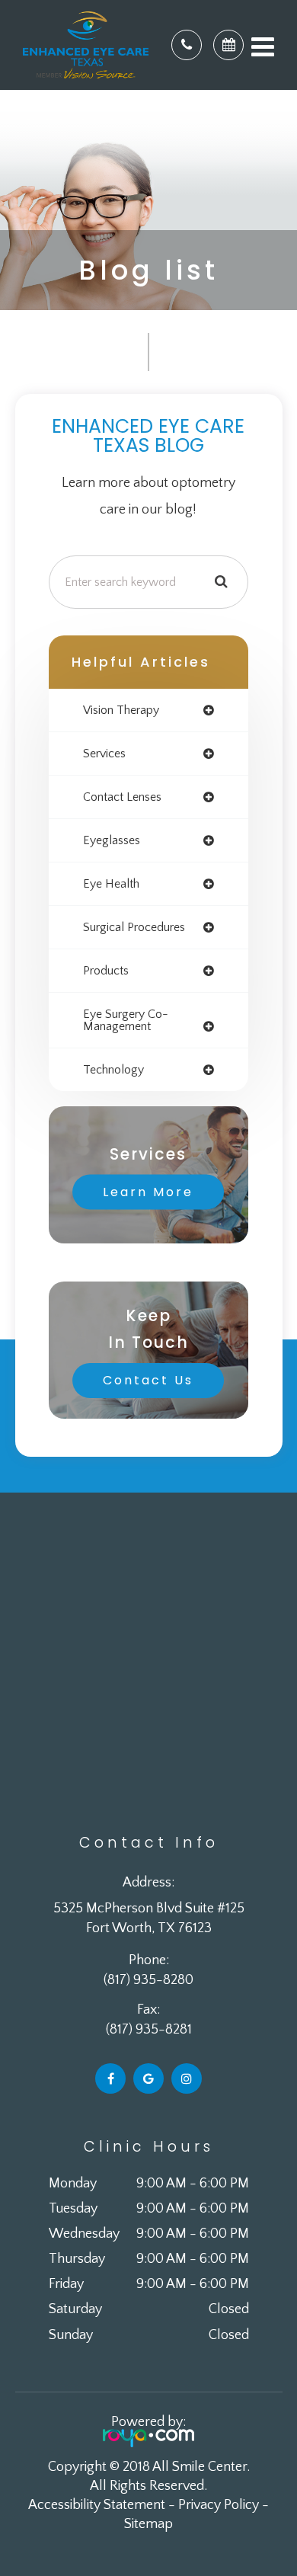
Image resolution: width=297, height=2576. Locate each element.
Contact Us (148, 1380)
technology (113, 1070)
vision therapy (121, 710)
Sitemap (148, 2524)
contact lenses (122, 797)
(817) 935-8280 (148, 1980)
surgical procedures (134, 927)
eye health (111, 884)
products (106, 971)
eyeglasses (112, 840)
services (104, 754)
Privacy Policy (219, 2505)
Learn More (148, 1192)
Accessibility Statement (97, 2505)
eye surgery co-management (126, 1020)
